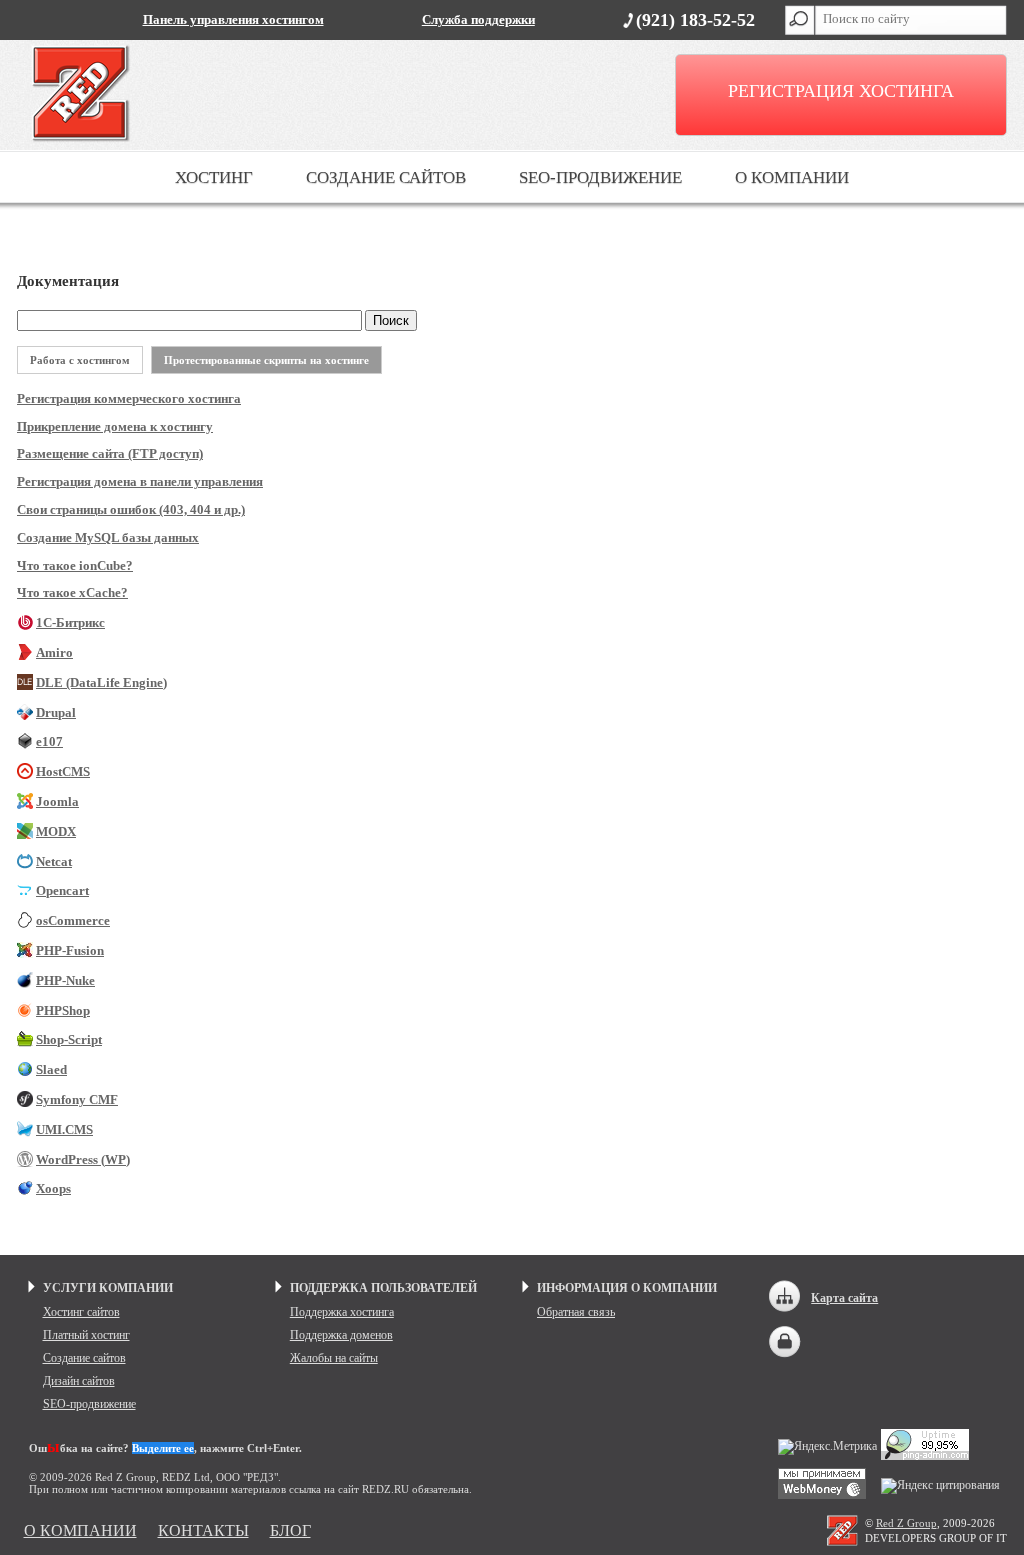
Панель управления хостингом (233, 20)
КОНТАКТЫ (203, 1530)
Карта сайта (844, 1298)
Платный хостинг (86, 1335)
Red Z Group (906, 1523)
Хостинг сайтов (81, 1312)
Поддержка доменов (341, 1335)
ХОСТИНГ (214, 177)
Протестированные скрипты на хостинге (266, 360)
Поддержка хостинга (342, 1312)
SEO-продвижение (89, 1404)
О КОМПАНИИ (792, 177)
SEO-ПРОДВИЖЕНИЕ (600, 177)
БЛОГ (290, 1530)
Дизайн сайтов (79, 1381)
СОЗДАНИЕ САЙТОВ (386, 177)
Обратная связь (576, 1312)
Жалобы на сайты (334, 1358)
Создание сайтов (84, 1358)
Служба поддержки (478, 20)
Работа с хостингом (80, 360)
